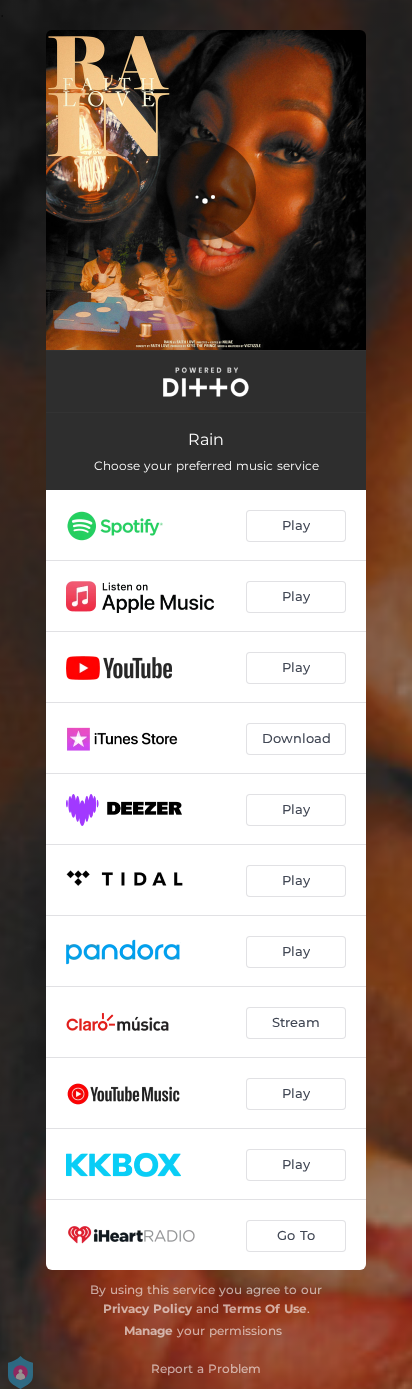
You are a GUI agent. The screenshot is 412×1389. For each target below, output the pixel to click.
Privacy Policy (147, 1308)
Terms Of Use (265, 1308)
